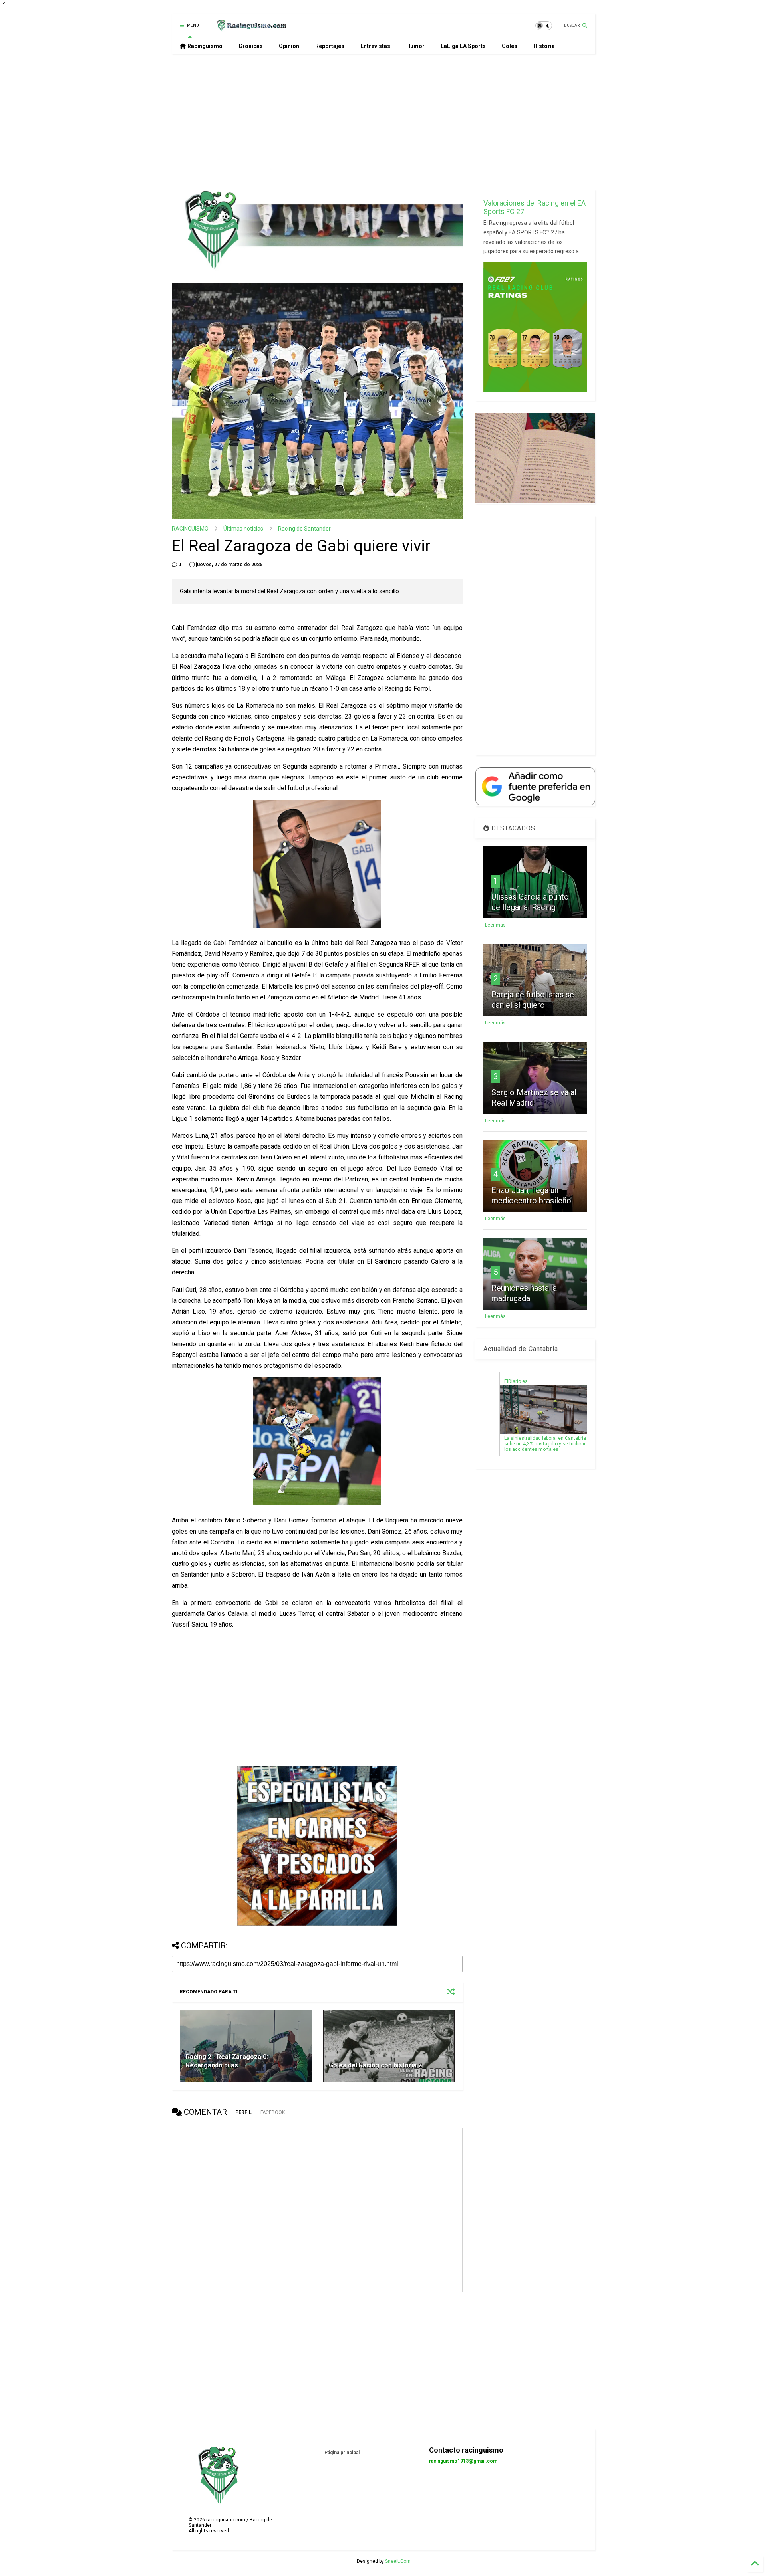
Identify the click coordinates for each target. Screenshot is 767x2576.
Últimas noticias (243, 529)
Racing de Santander (304, 529)
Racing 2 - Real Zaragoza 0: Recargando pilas (227, 2061)
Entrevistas (375, 46)
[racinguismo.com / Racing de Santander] (251, 28)
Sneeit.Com (398, 2561)
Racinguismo (204, 46)
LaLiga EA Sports (463, 46)
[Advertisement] (383, 122)
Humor (415, 46)
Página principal (342, 2453)
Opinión (289, 46)
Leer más (495, 925)
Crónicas (251, 46)
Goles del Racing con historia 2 (375, 2065)
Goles (510, 46)
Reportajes (330, 46)
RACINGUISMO (190, 529)
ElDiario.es (516, 1381)
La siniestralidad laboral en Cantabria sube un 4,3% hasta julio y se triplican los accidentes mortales (545, 1444)
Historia (544, 46)
